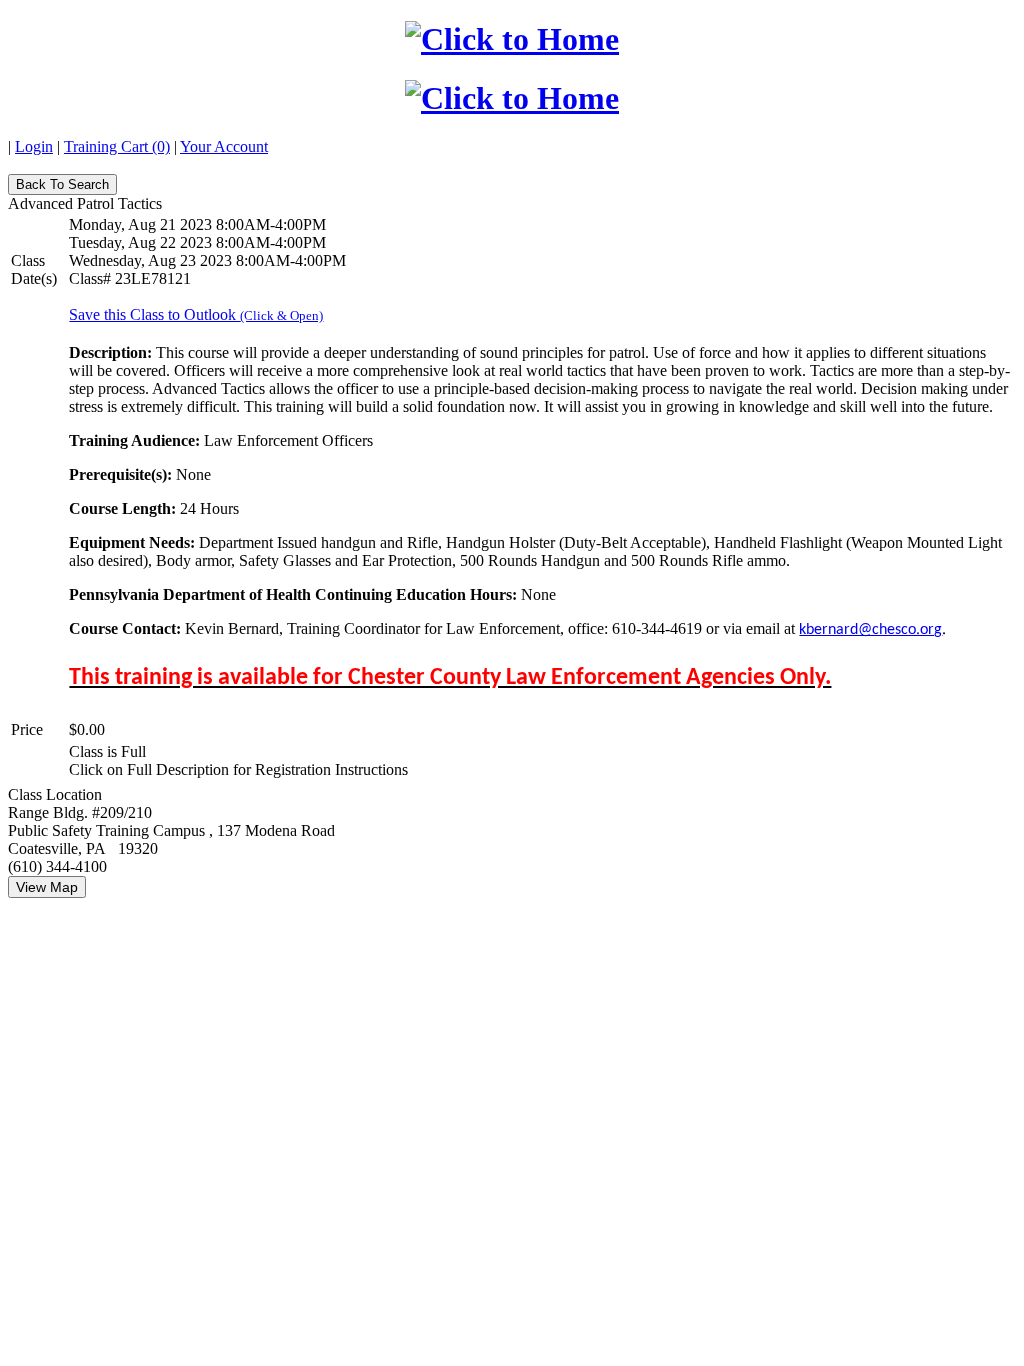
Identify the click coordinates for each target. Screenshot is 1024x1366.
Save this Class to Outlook (196, 314)
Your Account (224, 146)
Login (34, 146)
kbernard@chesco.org (870, 630)
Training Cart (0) (117, 146)
